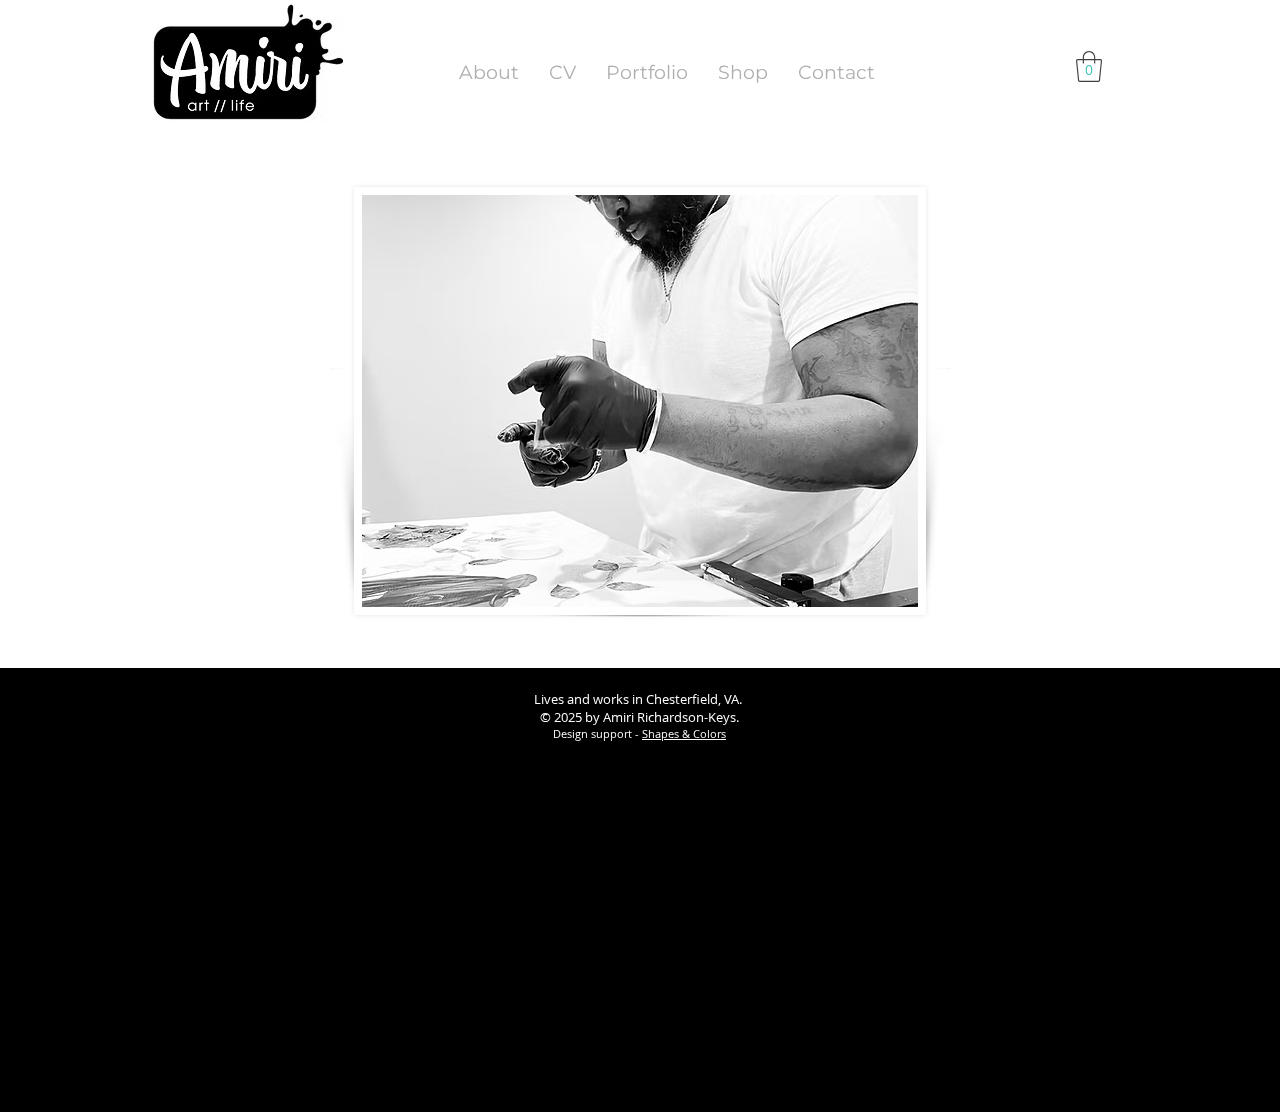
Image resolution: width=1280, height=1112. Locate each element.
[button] (1089, 66)
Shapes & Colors (684, 733)
